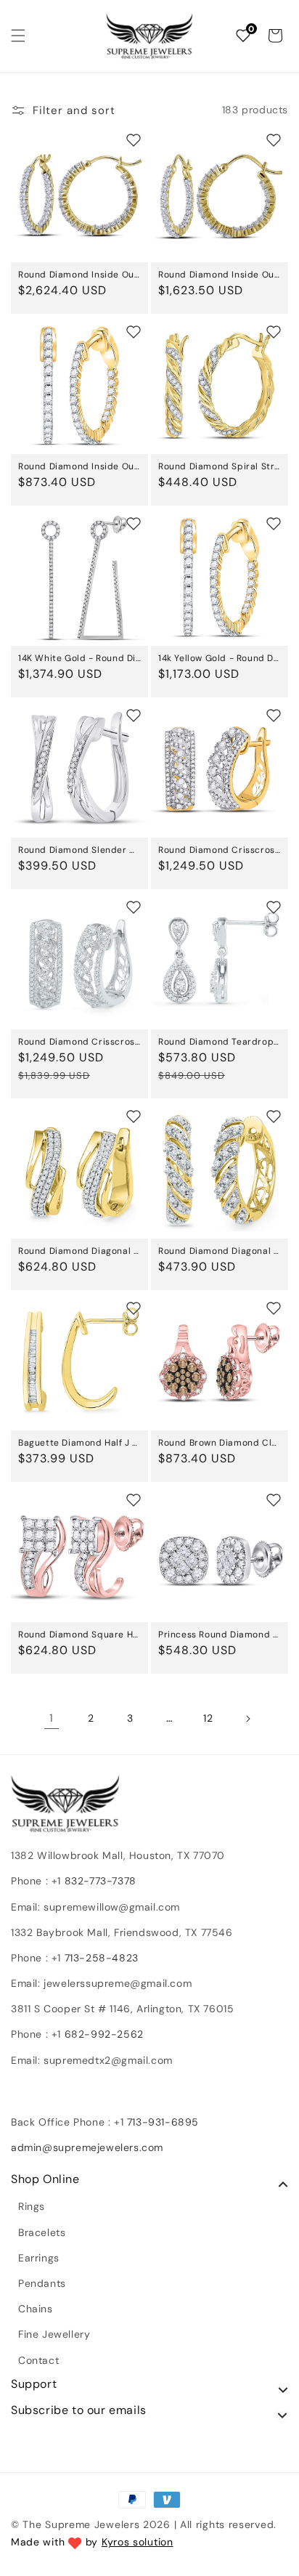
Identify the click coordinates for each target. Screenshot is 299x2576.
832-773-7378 (99, 1881)
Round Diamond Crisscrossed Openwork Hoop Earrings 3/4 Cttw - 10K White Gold (79, 1042)
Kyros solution (138, 2542)
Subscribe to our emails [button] (79, 2410)
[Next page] (247, 1719)
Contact (38, 2360)
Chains (36, 2309)
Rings (32, 2206)
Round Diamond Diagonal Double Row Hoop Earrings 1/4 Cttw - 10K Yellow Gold (79, 1251)
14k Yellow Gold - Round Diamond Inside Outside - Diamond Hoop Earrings (220, 658)
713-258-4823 (102, 1958)
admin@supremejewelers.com (87, 2147)
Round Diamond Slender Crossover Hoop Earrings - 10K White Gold (79, 850)
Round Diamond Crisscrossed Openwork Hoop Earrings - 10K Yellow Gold (220, 850)
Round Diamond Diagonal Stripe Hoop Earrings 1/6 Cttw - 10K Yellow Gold (220, 1251)
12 (208, 1718)
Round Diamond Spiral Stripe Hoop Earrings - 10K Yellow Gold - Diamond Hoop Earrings (220, 466)
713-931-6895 (163, 2122)
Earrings (39, 2258)
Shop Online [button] (45, 2179)
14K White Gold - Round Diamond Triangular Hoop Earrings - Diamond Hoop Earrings (79, 658)
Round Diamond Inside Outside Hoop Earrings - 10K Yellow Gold (79, 275)
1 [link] (52, 1718)
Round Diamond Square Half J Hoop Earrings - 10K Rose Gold (79, 1635)
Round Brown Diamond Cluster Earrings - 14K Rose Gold (220, 1443)
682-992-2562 (104, 2034)
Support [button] (34, 2384)
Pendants (42, 2283)
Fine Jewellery (54, 2334)
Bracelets (42, 2232)
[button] (18, 36)
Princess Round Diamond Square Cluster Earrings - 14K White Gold (220, 1635)
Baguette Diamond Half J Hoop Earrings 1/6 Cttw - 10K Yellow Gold (79, 1443)
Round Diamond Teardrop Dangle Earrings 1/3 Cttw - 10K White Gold (220, 1042)
